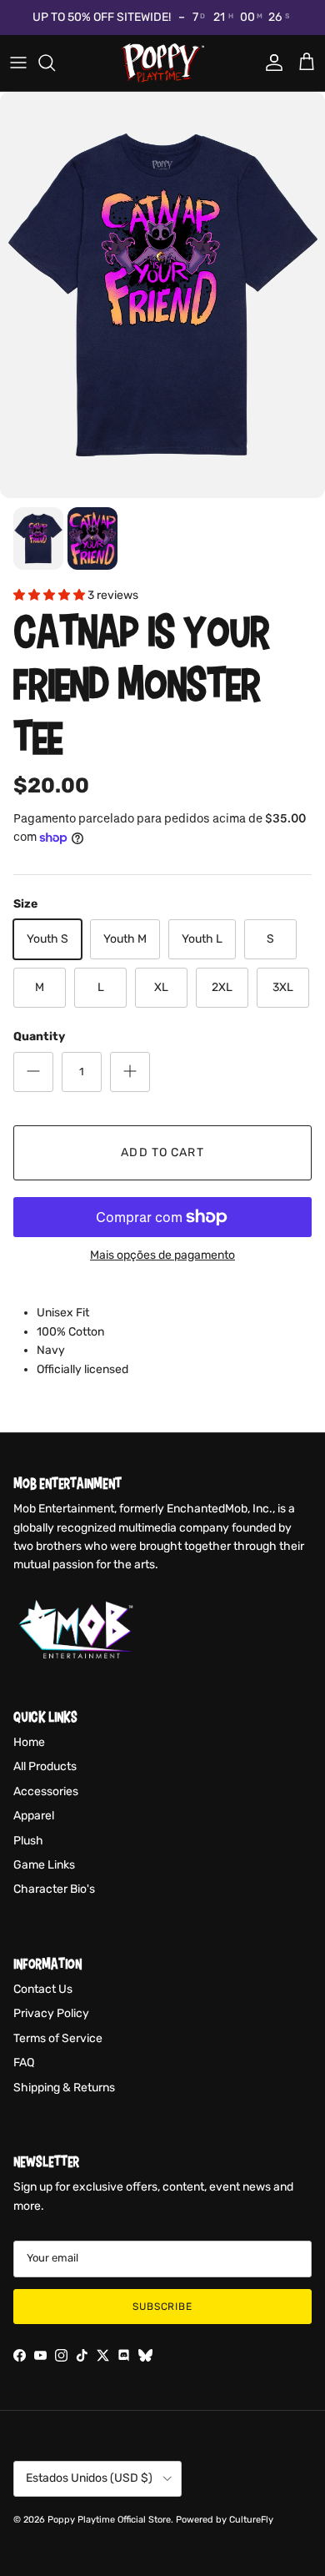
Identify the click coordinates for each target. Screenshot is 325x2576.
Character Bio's (54, 1889)
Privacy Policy (51, 2013)
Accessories (46, 1791)
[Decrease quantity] (33, 1072)
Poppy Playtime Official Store (109, 2520)
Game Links (44, 1865)
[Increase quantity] (130, 1072)
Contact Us (43, 1989)
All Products (45, 1766)
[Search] (55, 63)
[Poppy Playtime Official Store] (162, 63)
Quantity (39, 1036)
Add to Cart (162, 1152)
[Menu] (18, 63)
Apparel (34, 1816)
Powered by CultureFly (225, 2520)
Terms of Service (58, 2038)
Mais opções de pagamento (162, 1255)
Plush (28, 1841)
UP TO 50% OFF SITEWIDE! (102, 17)
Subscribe (163, 2307)
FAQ (24, 2063)
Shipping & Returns (64, 2088)
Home (29, 1742)
